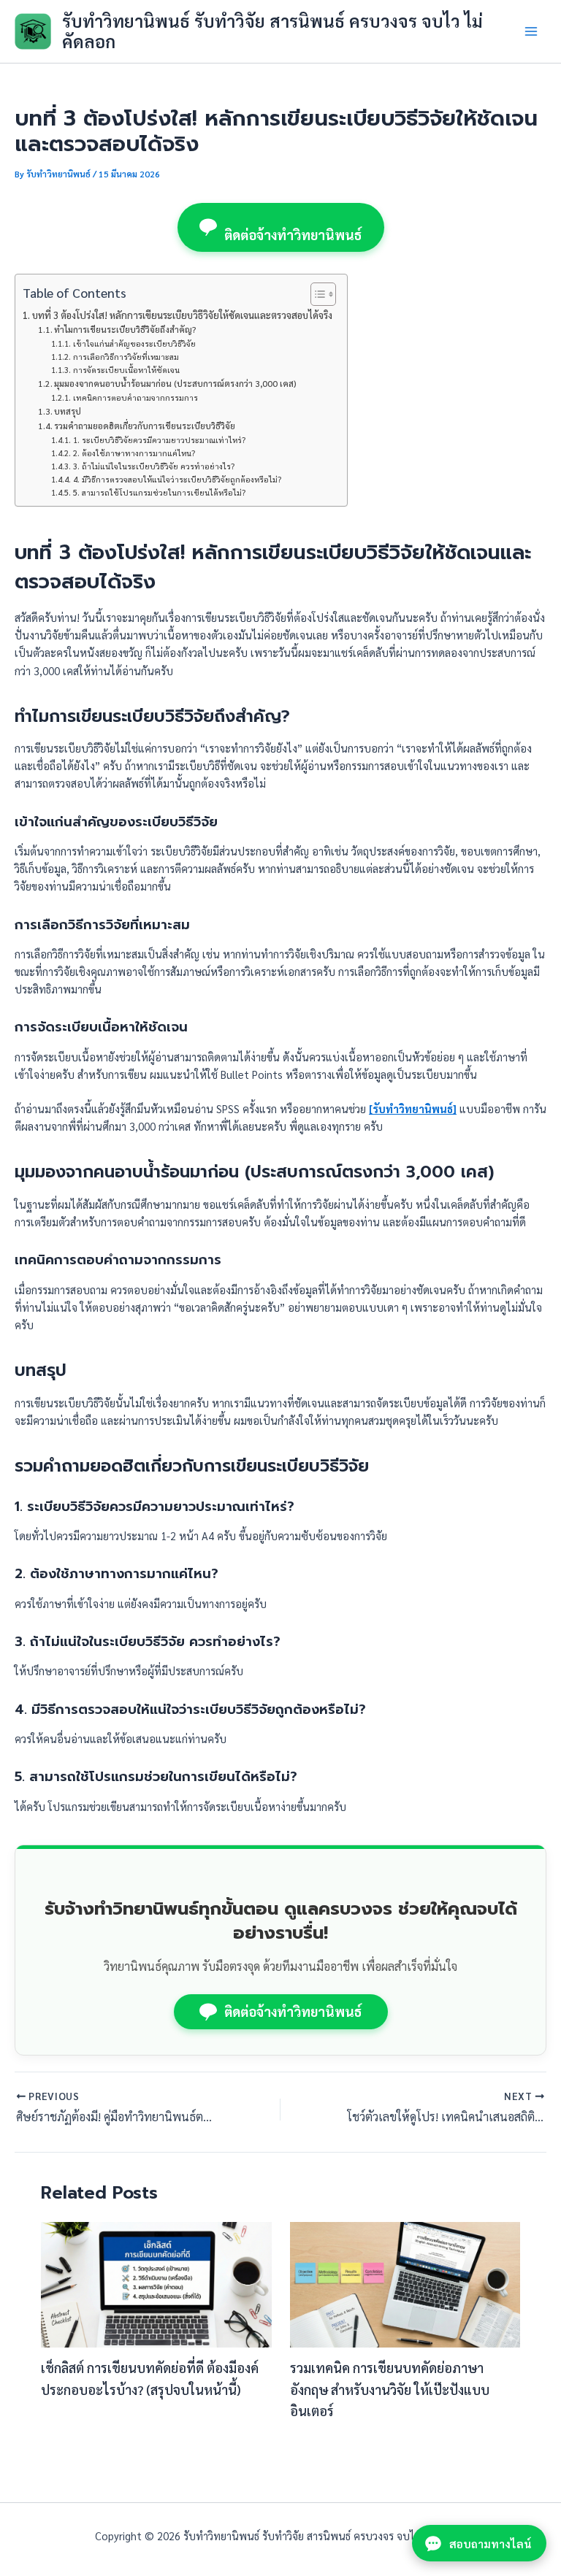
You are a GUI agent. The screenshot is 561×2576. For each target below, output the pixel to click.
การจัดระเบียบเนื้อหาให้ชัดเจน (126, 370)
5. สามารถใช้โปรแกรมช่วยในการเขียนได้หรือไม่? (159, 492)
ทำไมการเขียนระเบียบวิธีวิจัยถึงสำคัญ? (125, 329)
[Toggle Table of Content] (316, 294)
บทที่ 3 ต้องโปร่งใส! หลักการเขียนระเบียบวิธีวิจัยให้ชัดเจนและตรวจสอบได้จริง (182, 315)
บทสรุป (68, 411)
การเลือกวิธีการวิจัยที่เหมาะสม (126, 357)
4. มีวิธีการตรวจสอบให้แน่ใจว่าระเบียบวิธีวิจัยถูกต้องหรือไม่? (177, 479)
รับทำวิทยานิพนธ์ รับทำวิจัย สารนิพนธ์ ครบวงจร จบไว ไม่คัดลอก (272, 31)
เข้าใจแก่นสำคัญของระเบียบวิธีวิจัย (134, 343)
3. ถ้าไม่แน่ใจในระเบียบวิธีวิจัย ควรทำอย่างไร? (153, 466)
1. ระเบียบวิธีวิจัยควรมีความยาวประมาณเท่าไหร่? (159, 440)
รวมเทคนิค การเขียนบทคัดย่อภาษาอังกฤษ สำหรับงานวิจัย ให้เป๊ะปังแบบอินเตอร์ (390, 2389)
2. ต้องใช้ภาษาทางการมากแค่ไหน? (134, 453)
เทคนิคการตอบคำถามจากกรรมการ (135, 397)
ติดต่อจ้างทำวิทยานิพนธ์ (293, 235)
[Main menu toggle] (531, 31)
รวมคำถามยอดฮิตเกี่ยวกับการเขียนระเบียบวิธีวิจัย (145, 426)
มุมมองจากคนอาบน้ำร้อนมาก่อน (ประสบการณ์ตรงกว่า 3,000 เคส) (175, 383)
